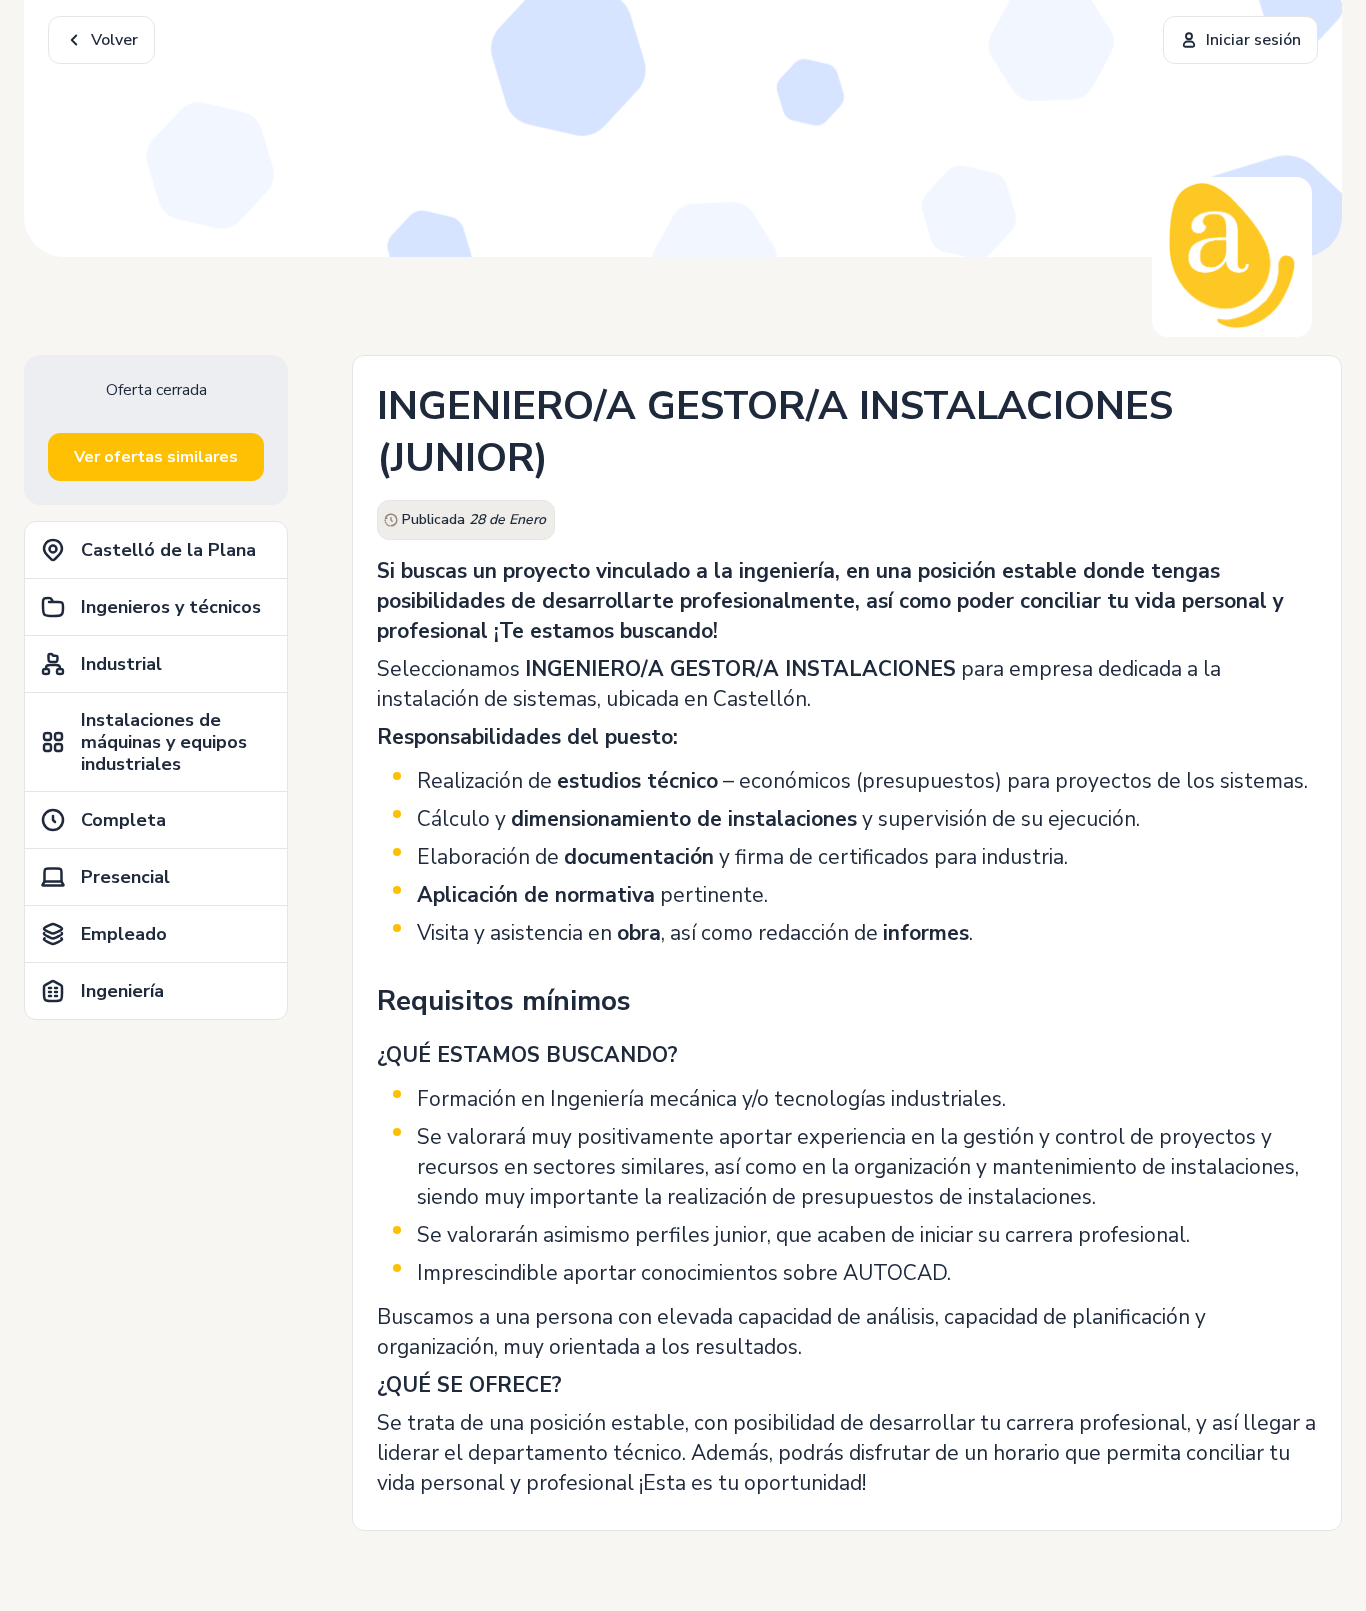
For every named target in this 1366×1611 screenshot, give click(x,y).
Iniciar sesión (1253, 40)
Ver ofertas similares (156, 457)
